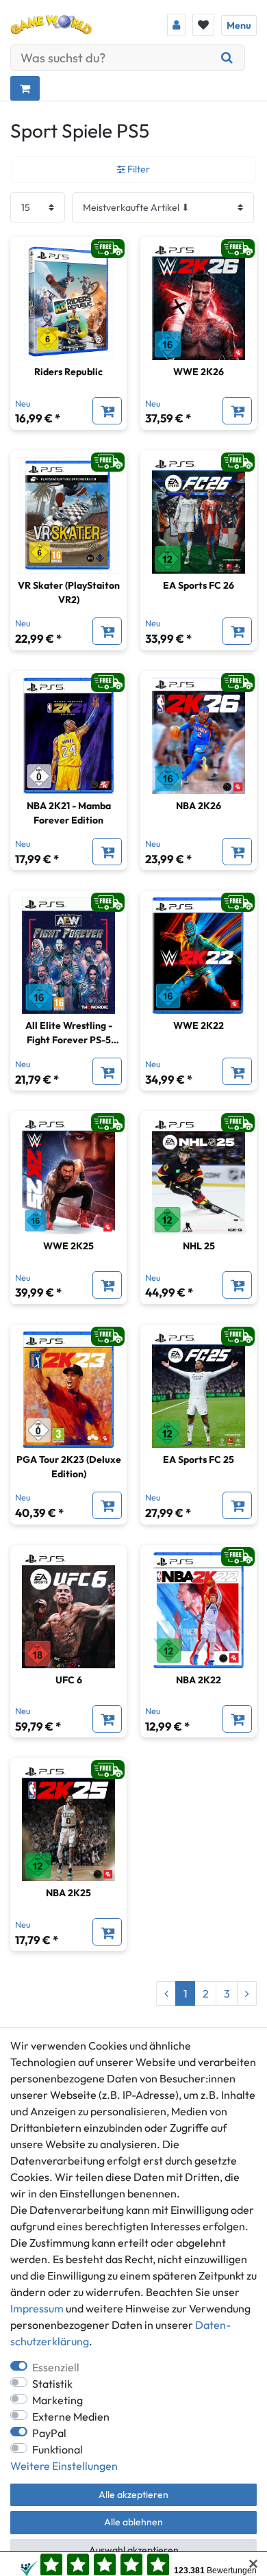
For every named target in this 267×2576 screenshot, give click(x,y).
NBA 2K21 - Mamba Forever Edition (69, 813)
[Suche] (227, 58)
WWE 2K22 (199, 1025)
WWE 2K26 (199, 372)
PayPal (49, 2433)
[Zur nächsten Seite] (247, 1993)
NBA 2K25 (68, 1893)
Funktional (58, 2449)
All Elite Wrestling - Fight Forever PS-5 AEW (69, 1033)
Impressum (37, 2308)
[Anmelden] (176, 25)
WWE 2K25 (68, 1246)
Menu (239, 25)
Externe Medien (71, 2416)
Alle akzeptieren (133, 2495)
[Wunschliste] (203, 25)
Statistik (52, 2384)
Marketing (58, 2400)
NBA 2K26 (199, 806)
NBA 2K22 (199, 1680)
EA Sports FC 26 (199, 585)
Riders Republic (68, 372)
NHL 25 (199, 1246)
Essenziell (56, 2367)
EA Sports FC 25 (199, 1459)
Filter (138, 169)
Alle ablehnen (133, 2522)
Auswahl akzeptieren (134, 2550)
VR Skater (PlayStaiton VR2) (69, 592)
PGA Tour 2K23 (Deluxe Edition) (69, 1467)
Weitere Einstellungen (64, 2466)
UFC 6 (69, 1680)
